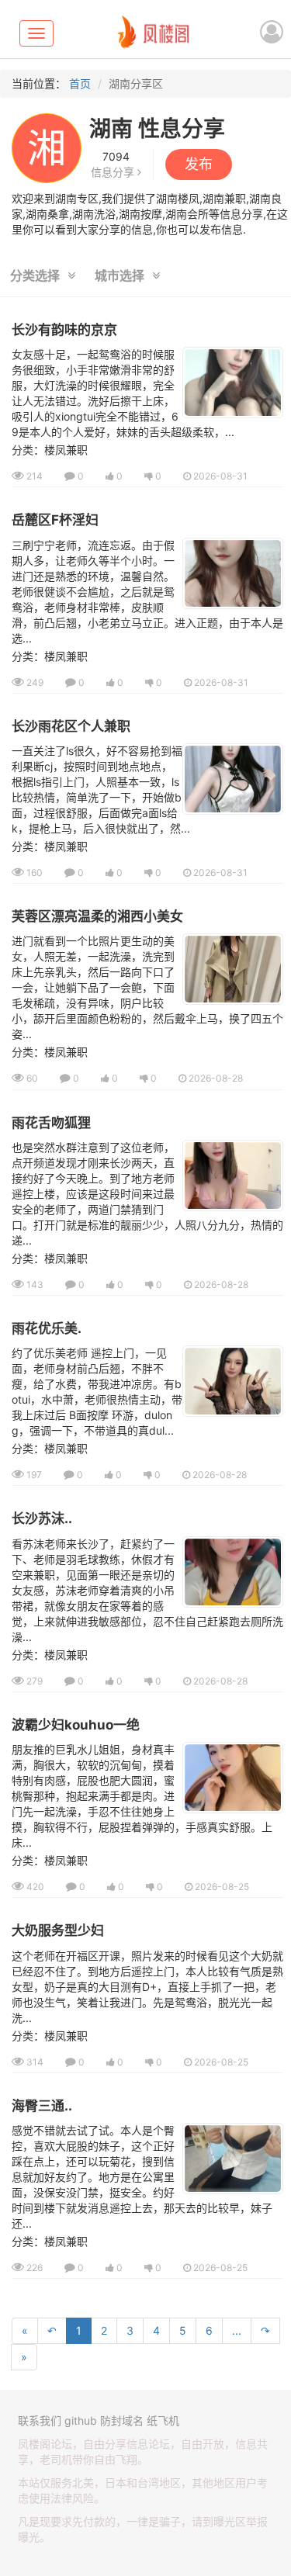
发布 (199, 164)
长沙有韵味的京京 (64, 330)
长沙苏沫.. (42, 1518)
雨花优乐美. (47, 1328)
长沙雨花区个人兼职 (71, 726)
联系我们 (40, 2420)
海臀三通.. (42, 2106)
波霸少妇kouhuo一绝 (76, 1725)
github (81, 2420)
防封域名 (122, 2420)
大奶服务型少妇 (58, 1930)
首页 (80, 83)
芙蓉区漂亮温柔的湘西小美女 (97, 916)
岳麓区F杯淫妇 (55, 520)
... (237, 2330)
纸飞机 (163, 2420)
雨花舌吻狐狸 (51, 1123)
